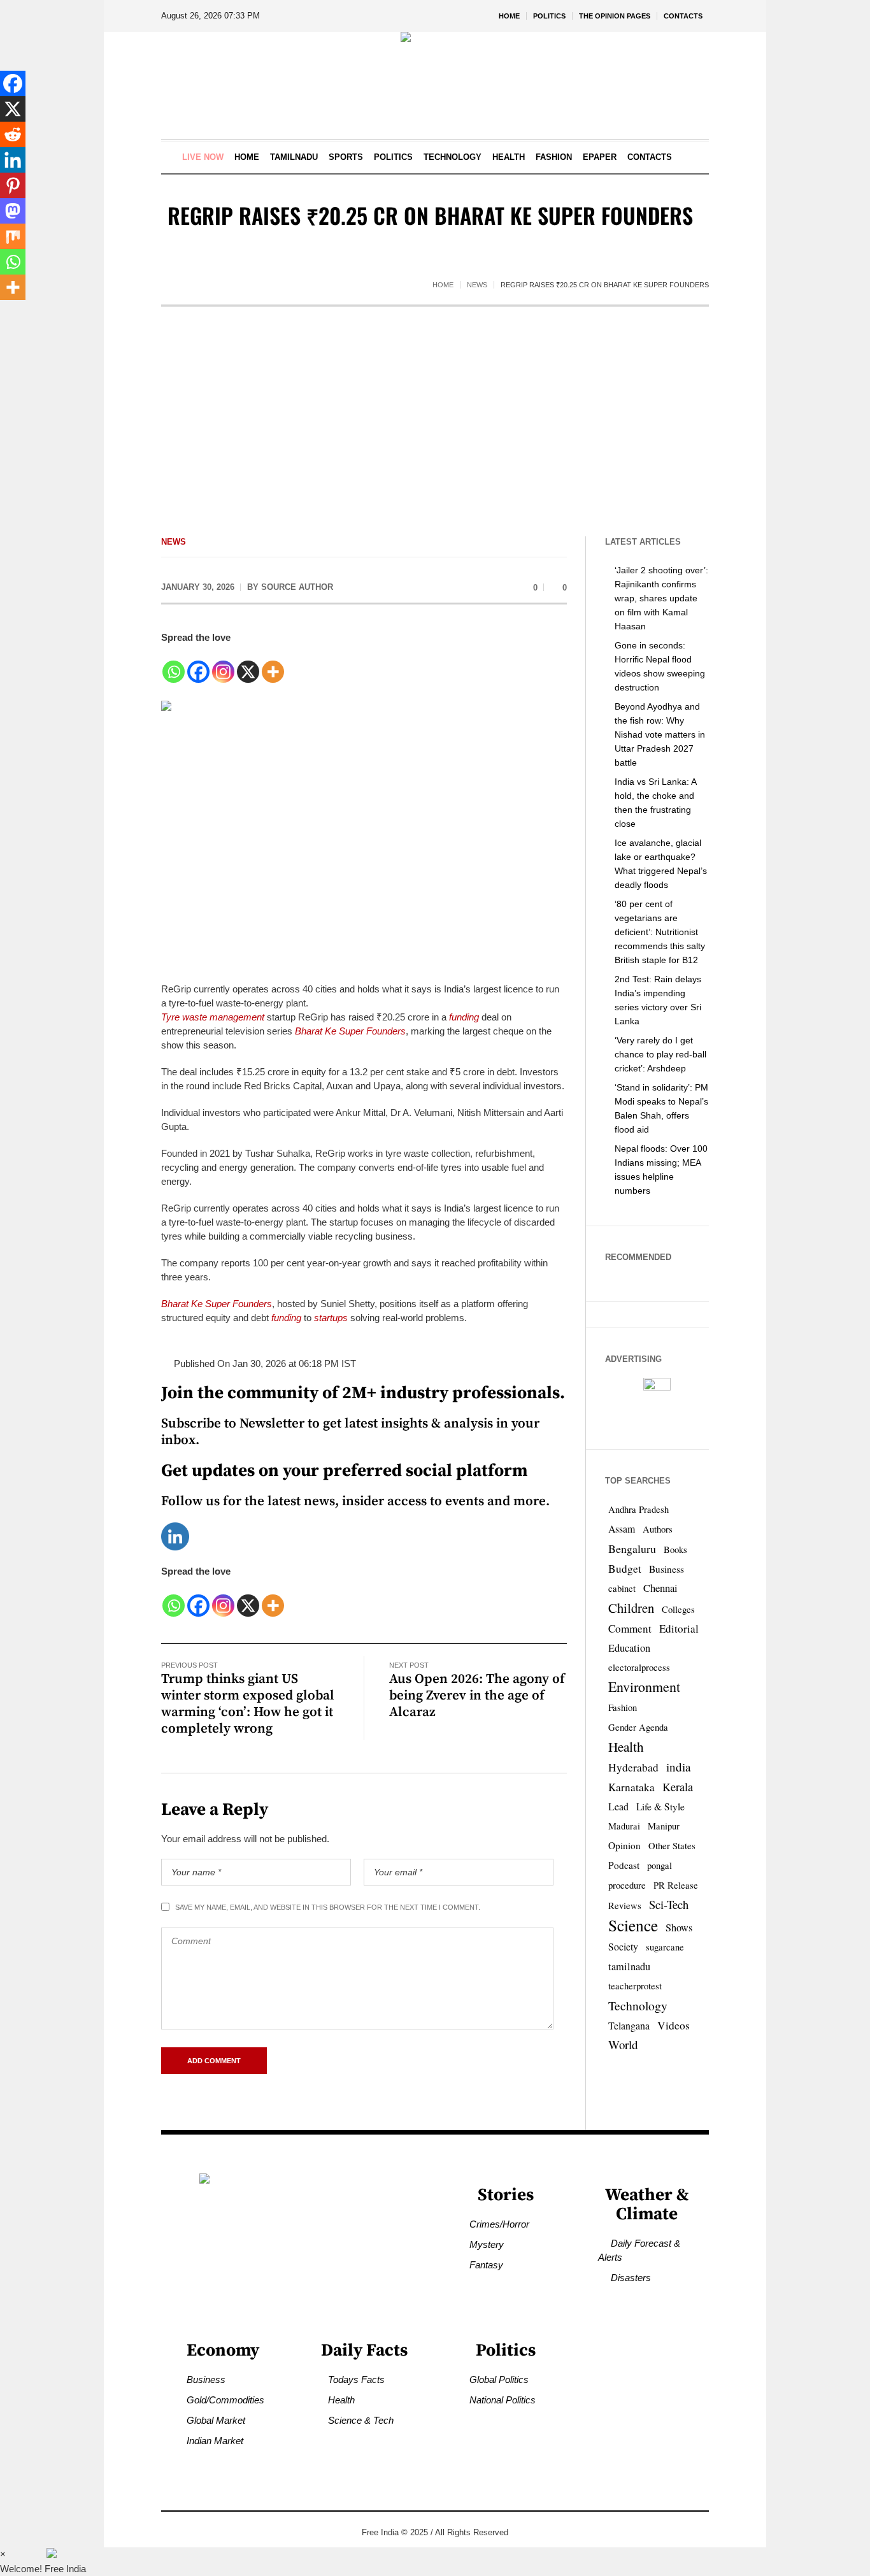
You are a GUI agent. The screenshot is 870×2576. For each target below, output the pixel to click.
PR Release (676, 1885)
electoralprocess (639, 1667)
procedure (627, 1885)
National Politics (503, 2400)
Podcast (624, 1865)
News (477, 285)
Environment (644, 1686)
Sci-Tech (669, 1904)
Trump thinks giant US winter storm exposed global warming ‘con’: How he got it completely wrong (248, 1704)
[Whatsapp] (174, 665)
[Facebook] (198, 665)
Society (623, 1946)
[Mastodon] (13, 211)
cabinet (622, 1588)
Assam (622, 1528)
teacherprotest (635, 1986)
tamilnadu (629, 1966)
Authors (658, 1529)
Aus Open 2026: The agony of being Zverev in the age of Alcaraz (477, 1696)
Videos (674, 2025)
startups (331, 1318)
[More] (273, 665)
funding (464, 1017)
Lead (618, 1806)
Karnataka (631, 1787)
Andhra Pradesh (638, 1509)
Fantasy (486, 2265)
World (623, 2044)
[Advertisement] (435, 403)
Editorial (679, 1628)
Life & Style (660, 1807)
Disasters (631, 2278)
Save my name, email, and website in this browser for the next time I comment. (328, 1907)
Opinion (624, 1845)
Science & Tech (361, 2420)
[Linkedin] (175, 1535)
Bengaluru (632, 1549)
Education (629, 1648)
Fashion (623, 1707)
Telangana (629, 2025)
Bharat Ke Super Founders (350, 1031)
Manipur (664, 1826)
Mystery (487, 2244)
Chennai (660, 1588)
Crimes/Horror (499, 2224)
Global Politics (499, 2379)
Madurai (624, 1826)
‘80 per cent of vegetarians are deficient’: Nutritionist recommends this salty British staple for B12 (660, 932)
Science (633, 1925)
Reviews (625, 1906)
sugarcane (665, 1947)
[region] (166, 2471)
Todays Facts (356, 2379)
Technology (638, 2005)
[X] (248, 665)
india (678, 1767)
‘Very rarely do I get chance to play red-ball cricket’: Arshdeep (660, 1054)
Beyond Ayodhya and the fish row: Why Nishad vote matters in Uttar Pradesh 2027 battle (660, 734)
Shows (679, 1928)
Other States (672, 1846)
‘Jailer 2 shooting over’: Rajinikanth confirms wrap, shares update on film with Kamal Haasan (661, 598)
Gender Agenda (638, 1727)
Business (667, 1569)
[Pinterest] (13, 185)
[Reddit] (13, 134)
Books (675, 1549)
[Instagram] (223, 665)
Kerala (678, 1787)
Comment (630, 1628)
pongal (660, 1865)
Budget (625, 1569)
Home (443, 285)
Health (626, 1746)
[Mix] (13, 236)
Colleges (678, 1609)
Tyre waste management (213, 1017)
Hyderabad (633, 1767)
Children (631, 1608)
